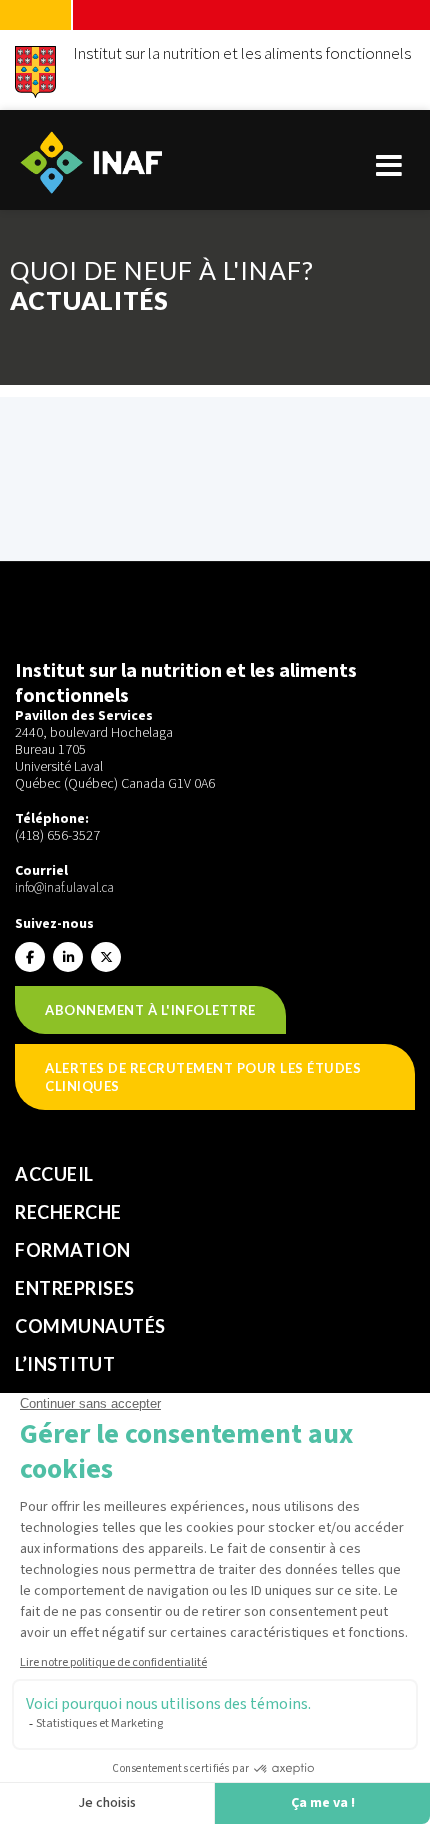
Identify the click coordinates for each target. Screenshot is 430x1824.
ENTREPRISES (75, 1288)
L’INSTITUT (65, 1364)
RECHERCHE (68, 1212)
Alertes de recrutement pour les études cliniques (203, 1077)
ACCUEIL (54, 1174)
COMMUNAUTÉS (90, 1326)
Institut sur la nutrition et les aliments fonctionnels (242, 53)
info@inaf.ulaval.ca (64, 887)
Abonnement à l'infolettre (150, 1010)
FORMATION (73, 1250)
